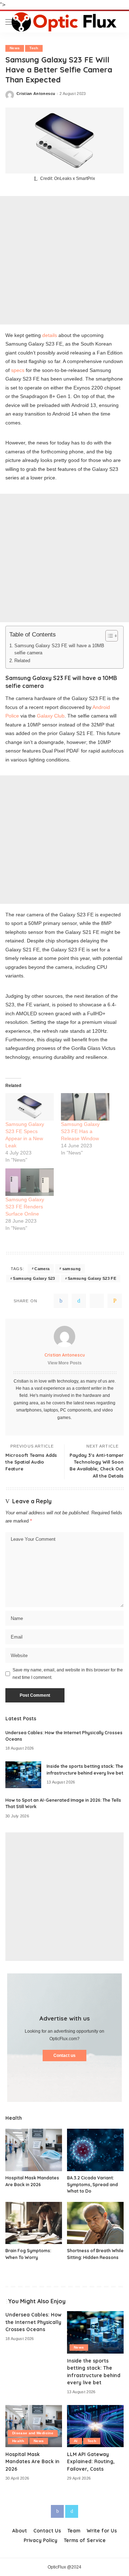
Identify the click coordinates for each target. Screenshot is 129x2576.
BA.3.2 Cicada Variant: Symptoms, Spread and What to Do (92, 2184)
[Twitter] (79, 1301)
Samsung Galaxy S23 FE (92, 1278)
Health (18, 2441)
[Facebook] (61, 1301)
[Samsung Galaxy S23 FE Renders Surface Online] (30, 1182)
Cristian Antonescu (36, 94)
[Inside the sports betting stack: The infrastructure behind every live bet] (23, 1775)
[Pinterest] (97, 1301)
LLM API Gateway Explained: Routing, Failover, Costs (91, 2461)
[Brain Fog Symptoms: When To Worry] (34, 2223)
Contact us (64, 2056)
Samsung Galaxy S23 (34, 1278)
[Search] (118, 22)
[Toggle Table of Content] (108, 636)
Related (22, 661)
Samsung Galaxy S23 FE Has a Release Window (80, 1131)
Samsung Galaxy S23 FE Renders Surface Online (25, 1207)
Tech (34, 48)
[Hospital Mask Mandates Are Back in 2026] (34, 2150)
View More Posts (65, 1363)
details (50, 335)
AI (76, 2441)
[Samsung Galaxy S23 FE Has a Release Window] (85, 1107)
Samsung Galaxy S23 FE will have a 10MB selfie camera (59, 649)
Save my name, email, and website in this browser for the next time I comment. (68, 1674)
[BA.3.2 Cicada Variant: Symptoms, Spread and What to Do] (95, 2150)
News (15, 48)
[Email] (115, 1301)
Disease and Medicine (33, 2433)
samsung (71, 1269)
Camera (42, 1269)
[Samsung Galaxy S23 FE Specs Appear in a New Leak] (30, 1107)
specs (18, 370)
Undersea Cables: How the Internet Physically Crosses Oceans (33, 2322)
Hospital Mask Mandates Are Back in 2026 (32, 2461)
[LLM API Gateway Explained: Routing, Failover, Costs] (95, 2426)
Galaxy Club (51, 716)
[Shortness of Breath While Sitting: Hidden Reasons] (95, 2223)
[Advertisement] (64, 260)
